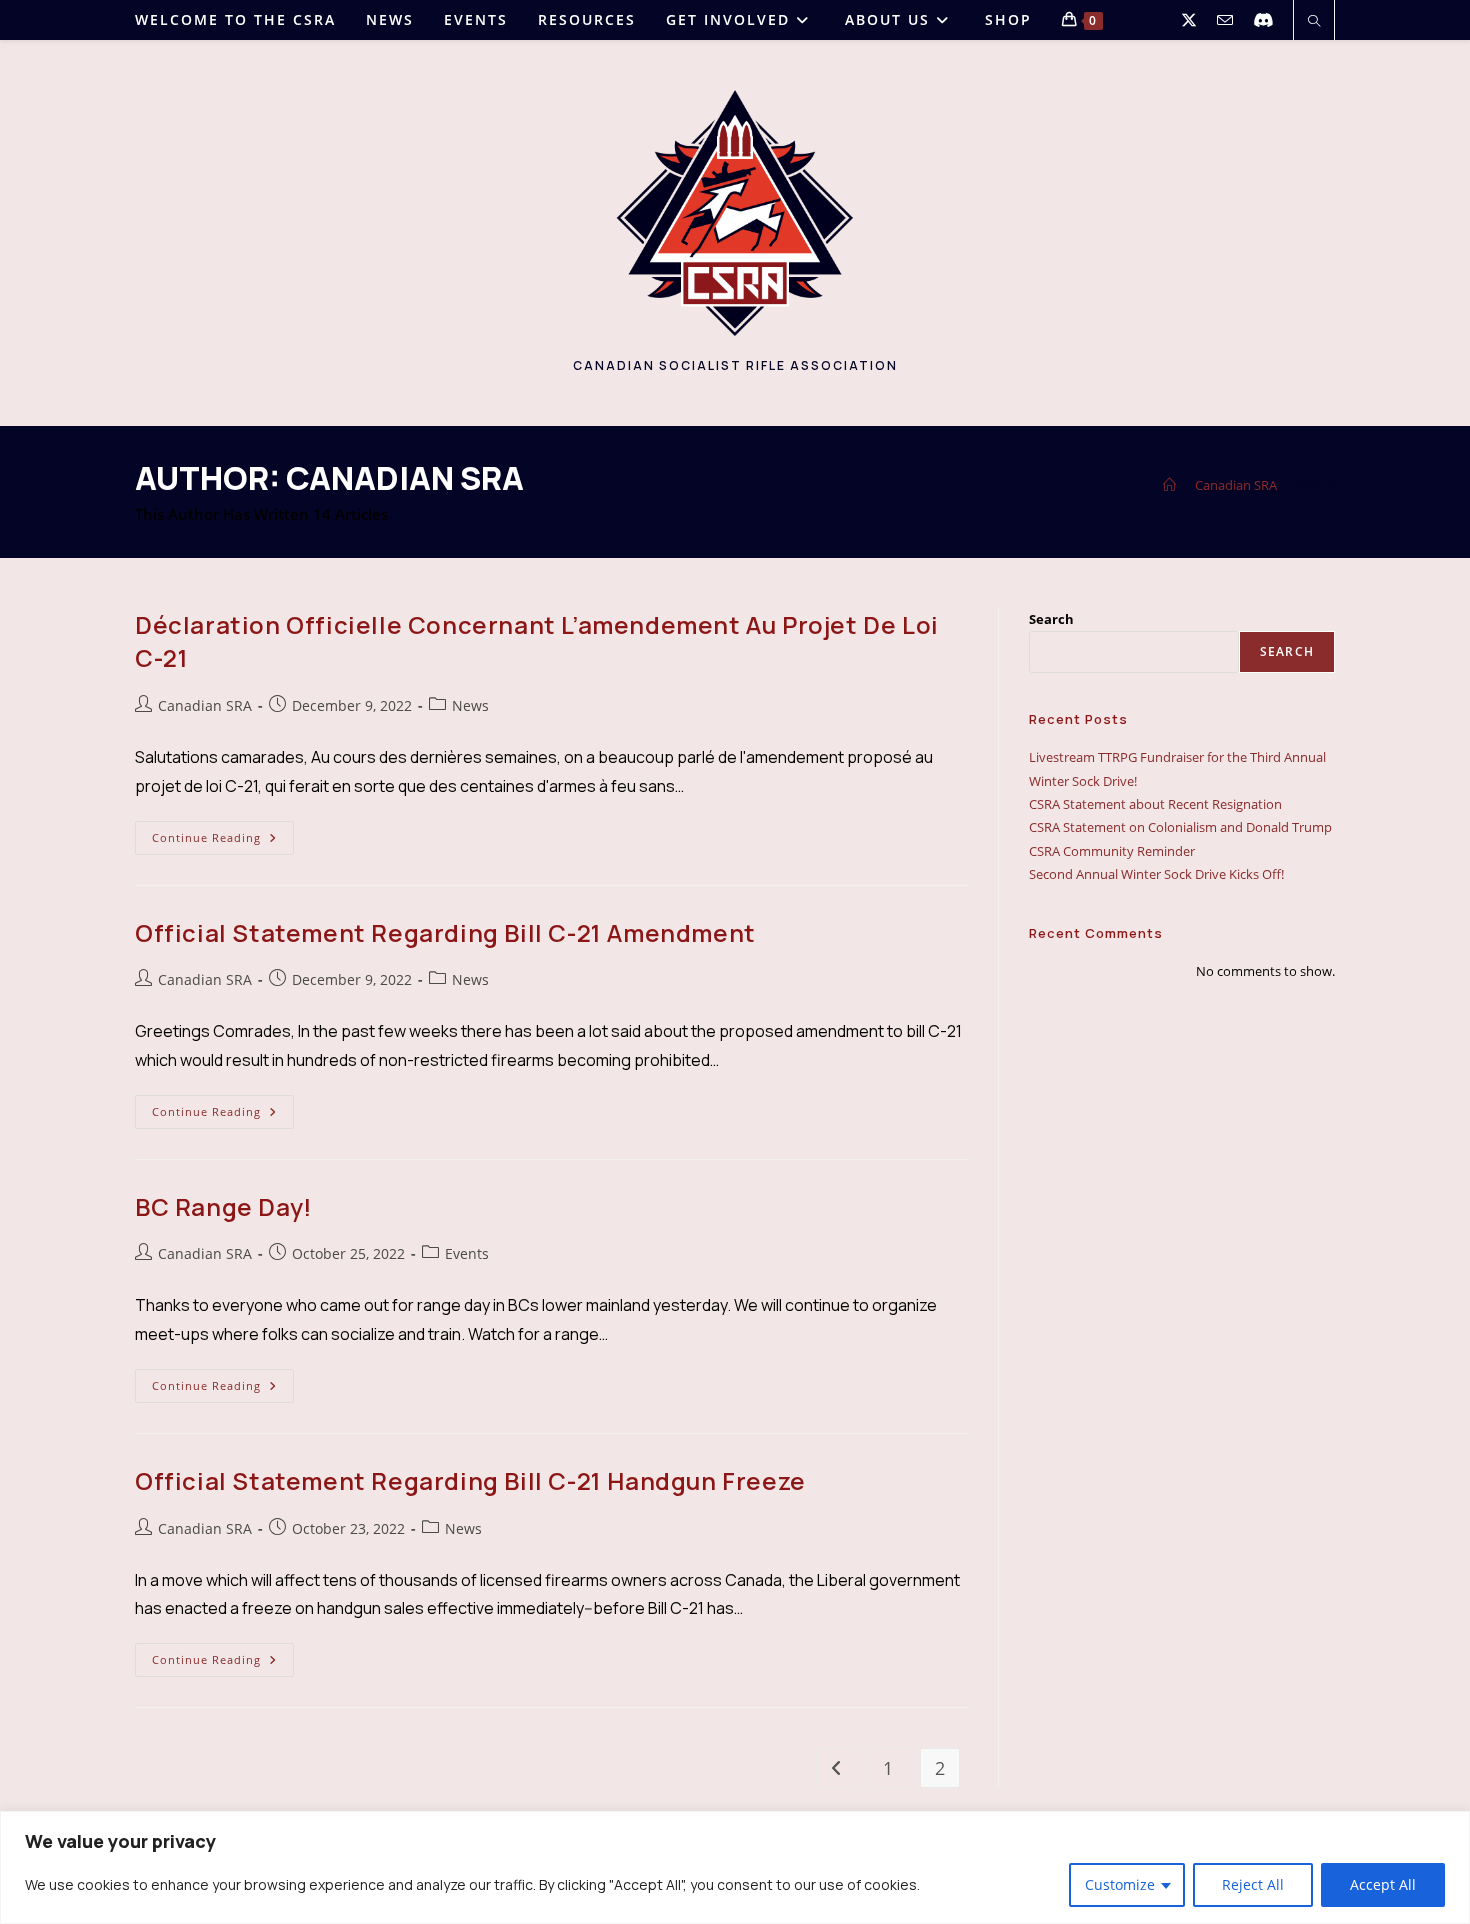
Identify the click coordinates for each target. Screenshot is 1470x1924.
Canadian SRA (205, 705)
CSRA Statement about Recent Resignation (1155, 804)
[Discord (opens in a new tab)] (1263, 20)
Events (467, 1253)
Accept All (1383, 1884)
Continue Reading (223, 841)
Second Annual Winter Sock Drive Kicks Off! (1156, 874)
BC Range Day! (224, 1206)
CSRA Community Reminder (1112, 851)
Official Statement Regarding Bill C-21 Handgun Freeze (470, 1480)
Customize (1120, 1884)
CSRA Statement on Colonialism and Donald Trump (1180, 827)
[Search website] (1314, 22)
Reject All (1253, 1884)
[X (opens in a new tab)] (1189, 20)
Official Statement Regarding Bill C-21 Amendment (445, 932)
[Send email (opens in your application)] (1225, 20)
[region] (735, 1867)
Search (1051, 619)
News (470, 705)
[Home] (1169, 485)
